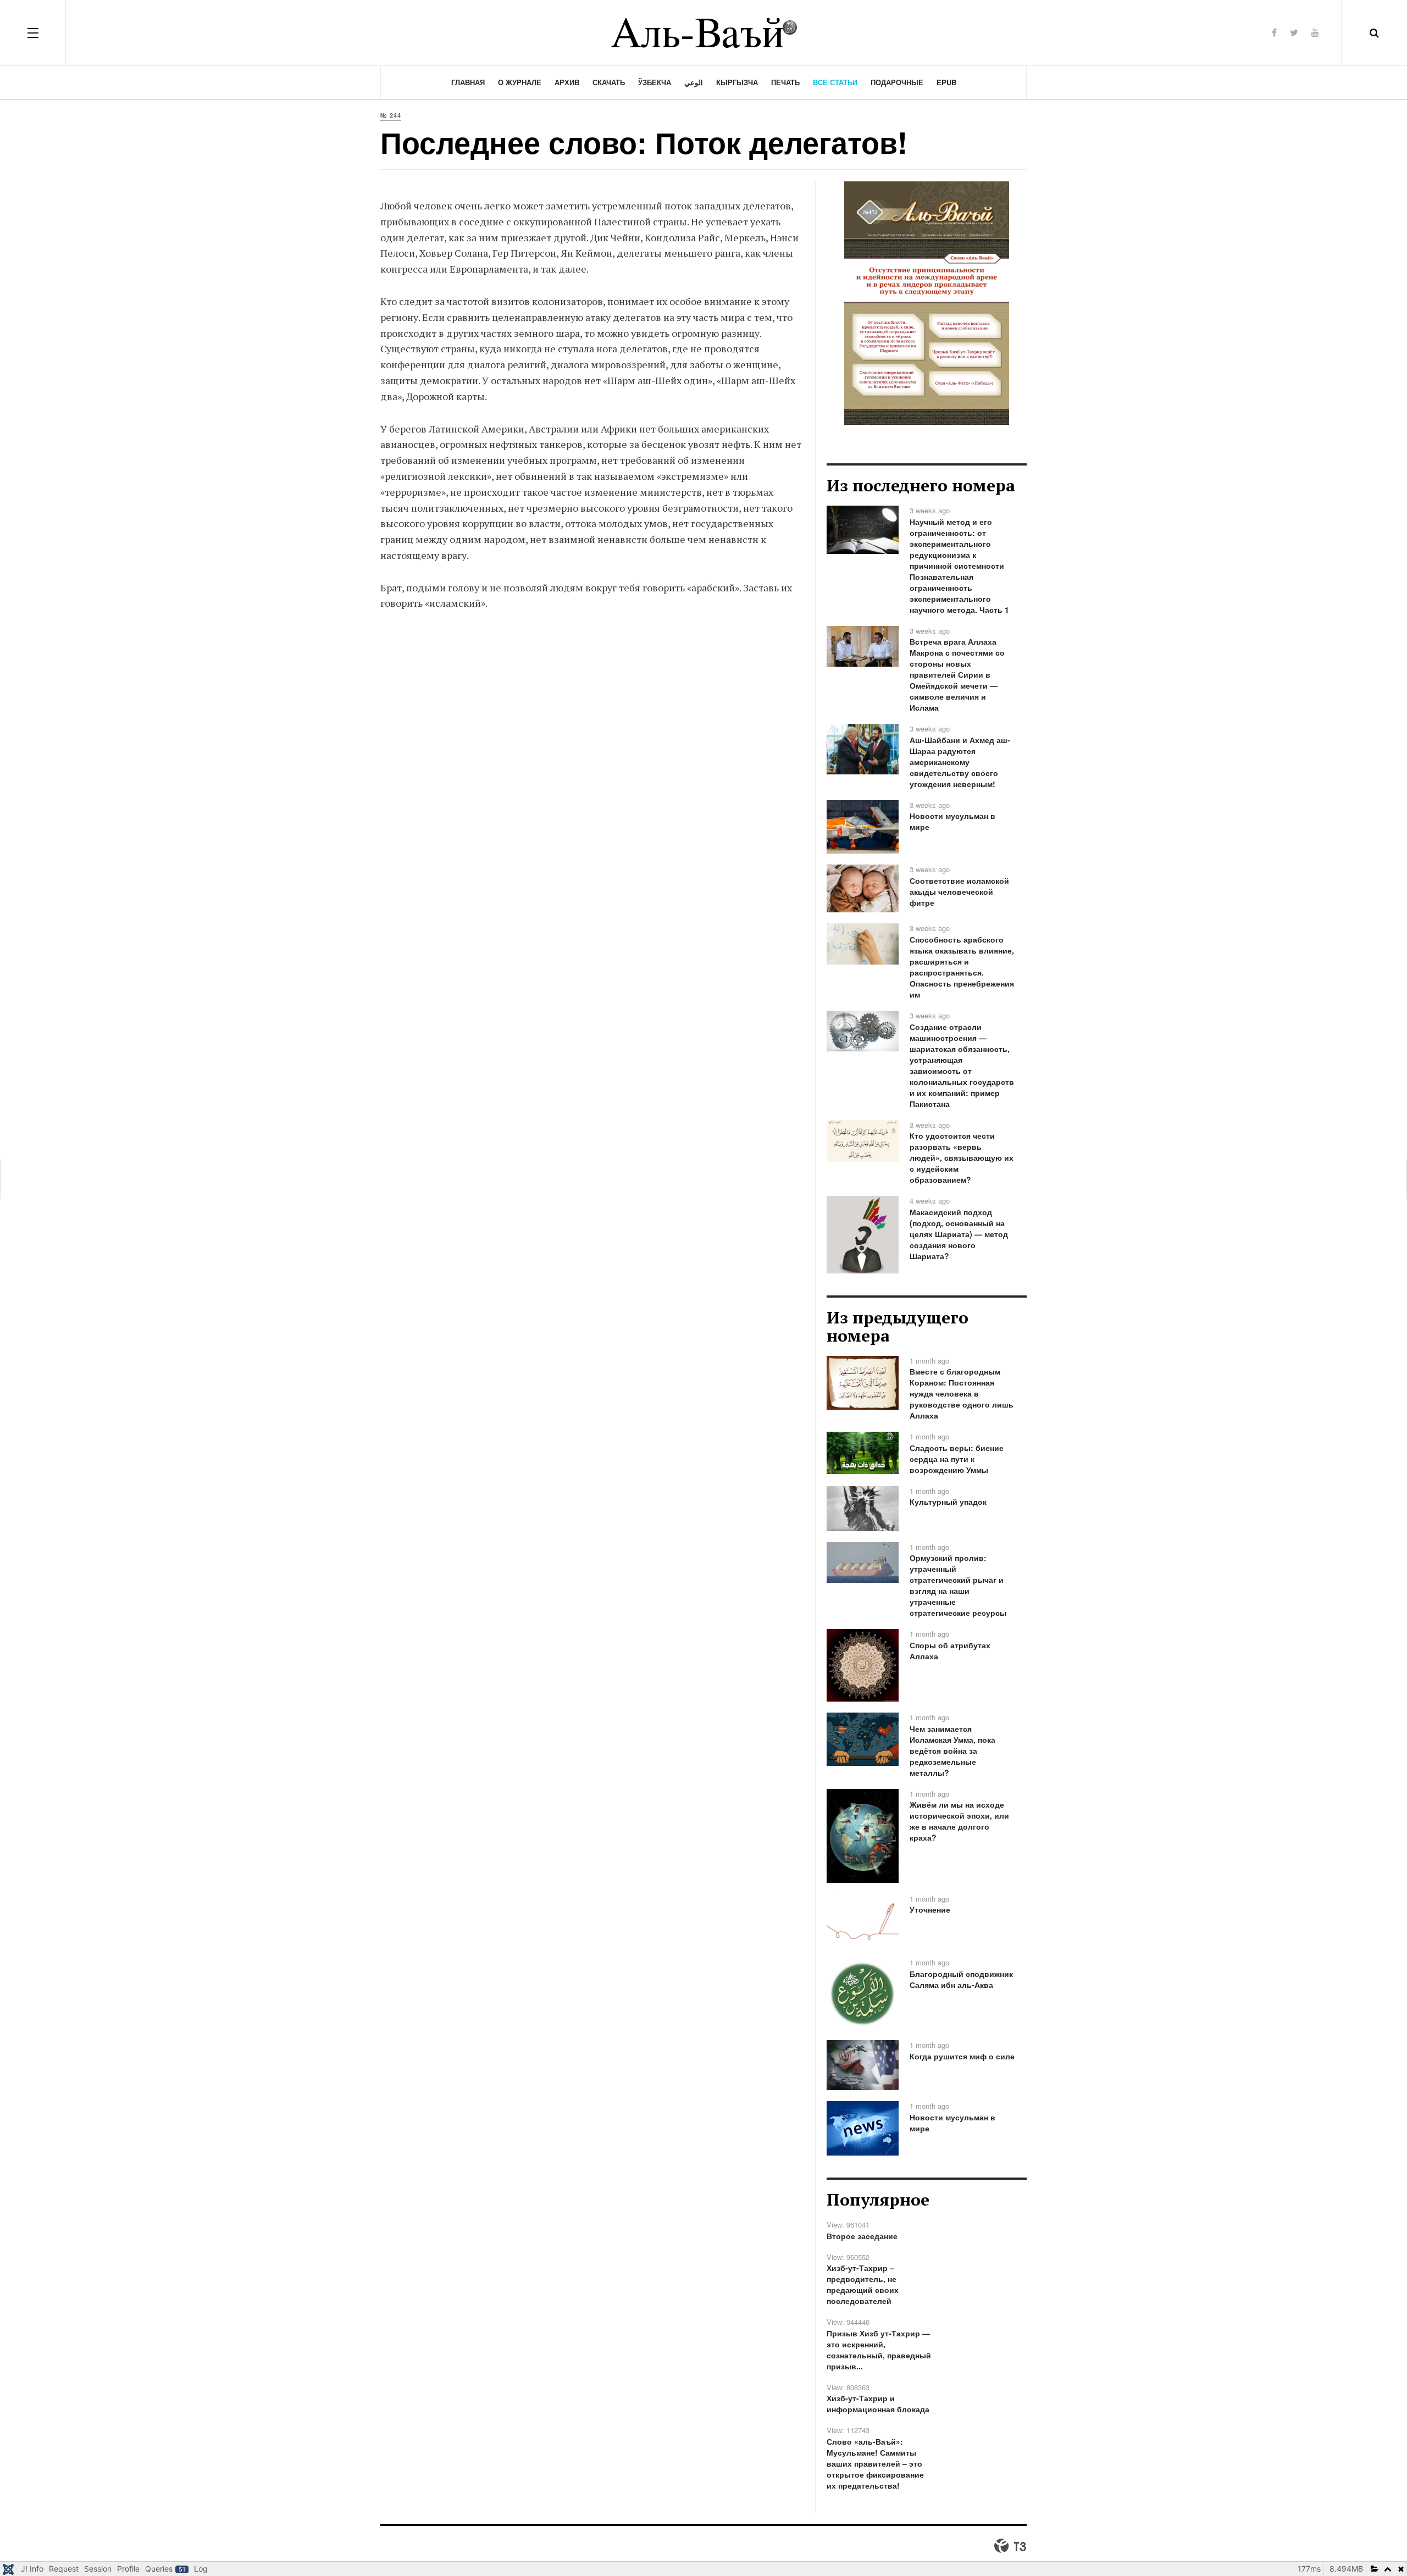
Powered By (1010, 2546)
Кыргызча (737, 82)
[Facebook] (1274, 32)
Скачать (609, 82)
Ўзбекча (655, 82)
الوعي (694, 82)
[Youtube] (1315, 32)
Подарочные (897, 82)
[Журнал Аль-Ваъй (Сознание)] (703, 33)
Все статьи (835, 82)
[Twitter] (1294, 32)
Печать (785, 82)
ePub (946, 82)
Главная (468, 82)
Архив (567, 82)
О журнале (520, 82)
